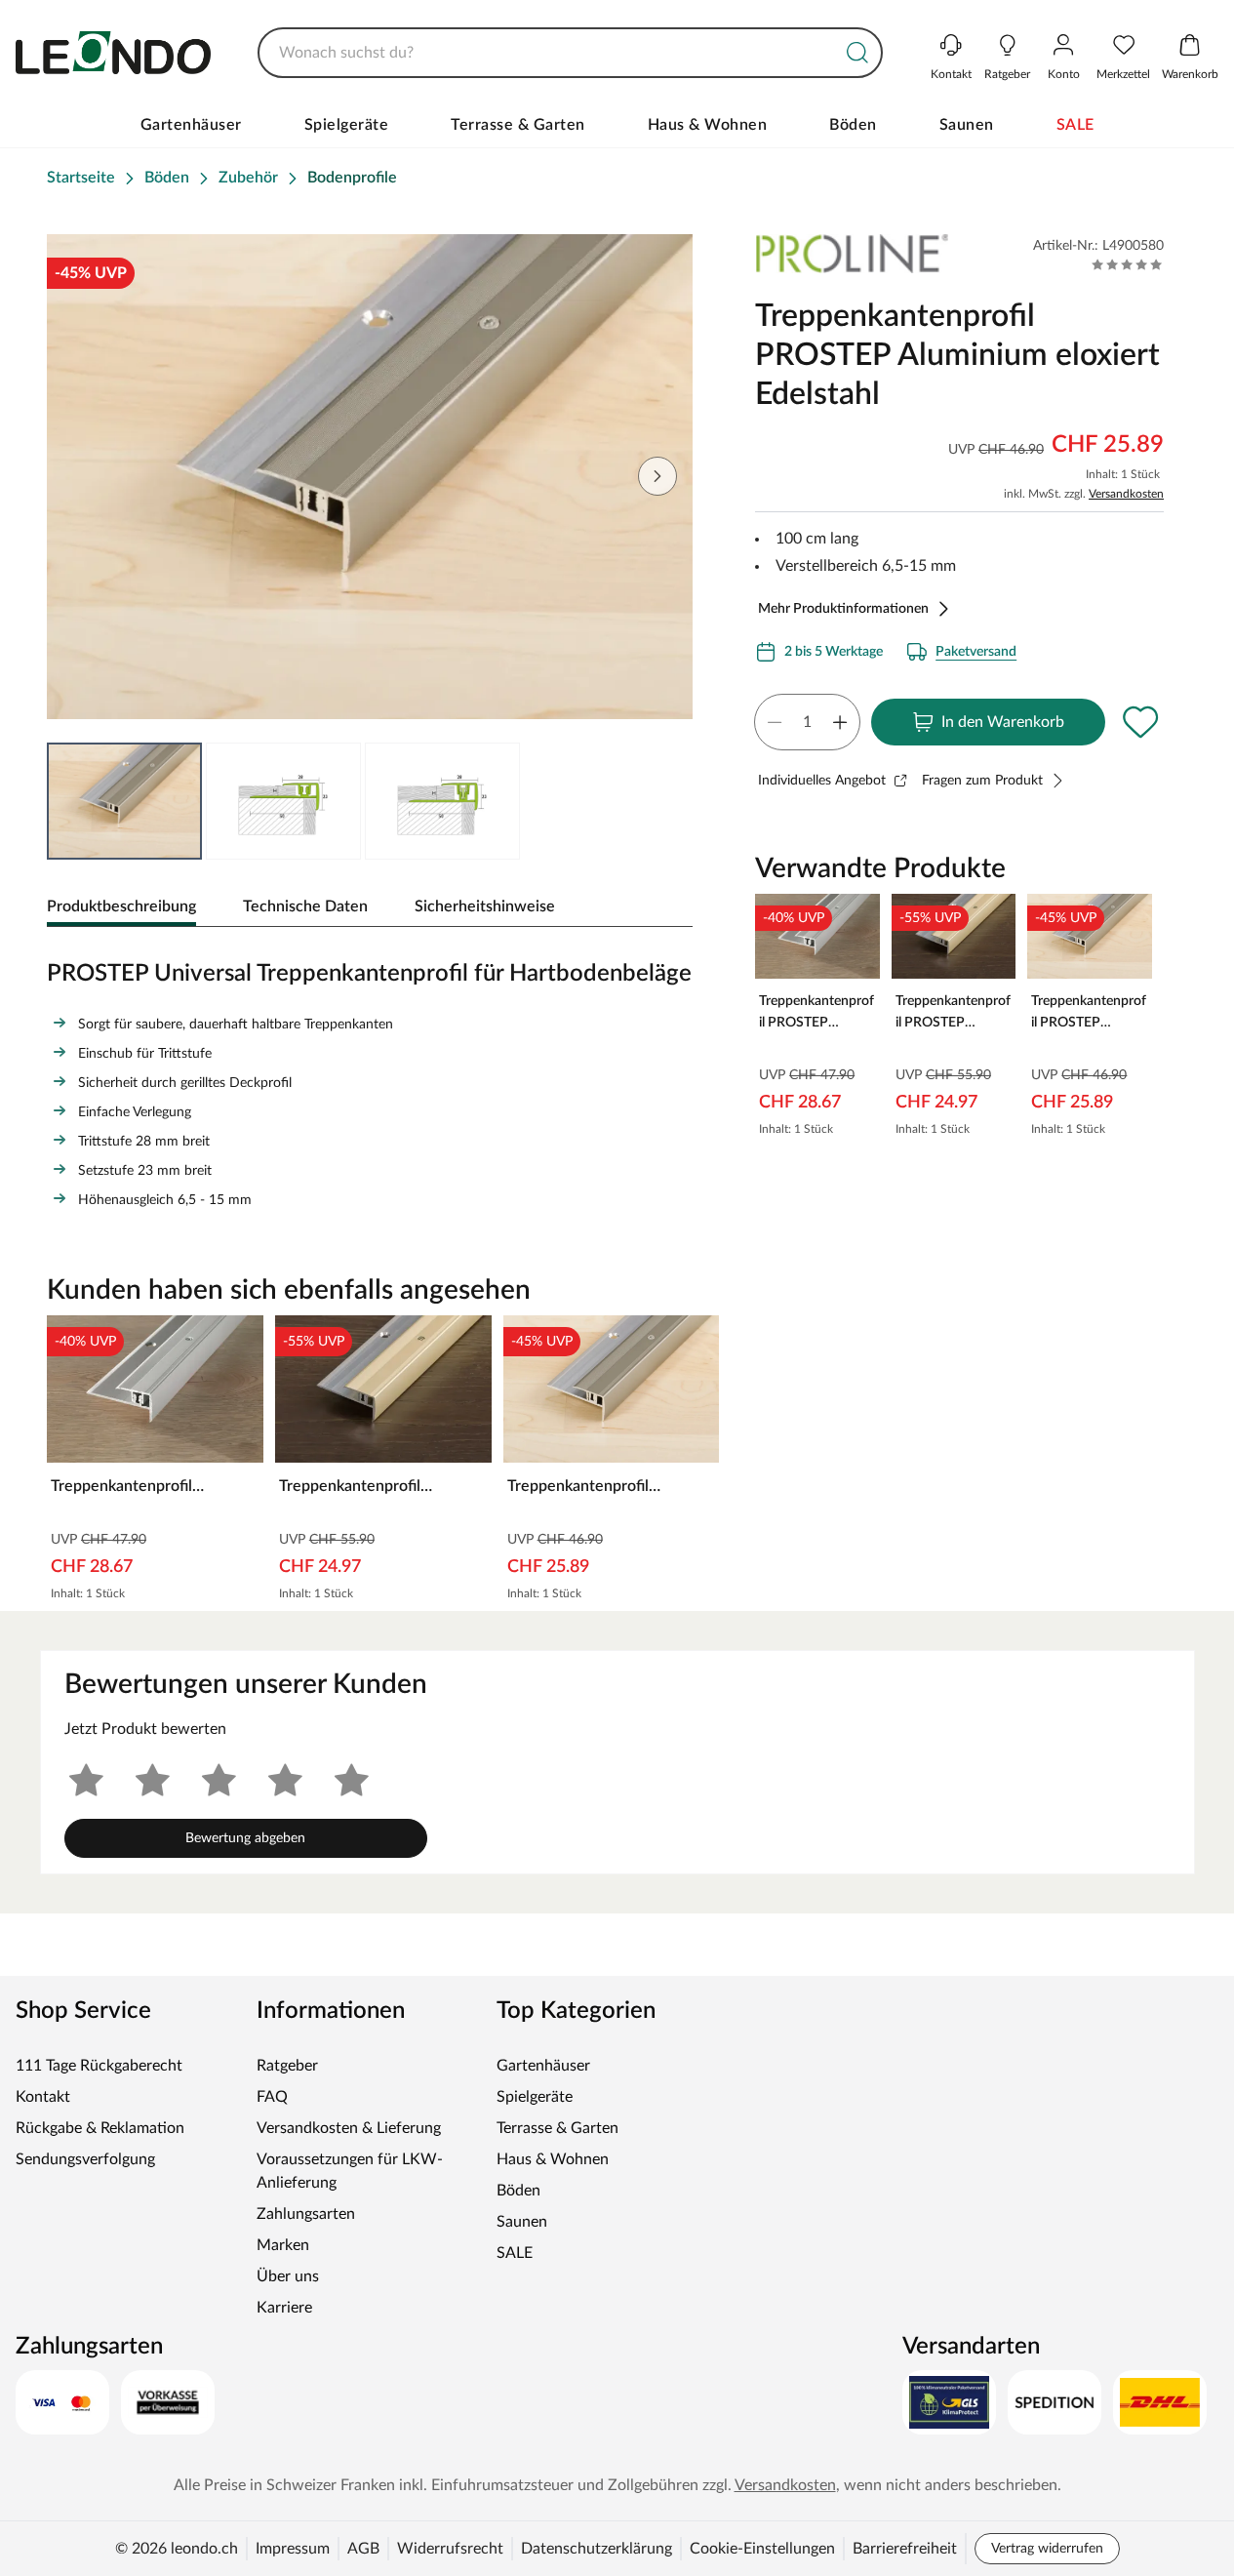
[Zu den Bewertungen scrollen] (1127, 264)
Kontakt (43, 2097)
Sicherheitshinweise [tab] (485, 906)
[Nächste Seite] (657, 476)
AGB (363, 2549)
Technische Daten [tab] (305, 906)
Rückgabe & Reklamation (100, 2128)
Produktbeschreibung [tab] (121, 906)
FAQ (272, 2097)
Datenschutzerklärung (597, 2549)
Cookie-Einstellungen (762, 2549)
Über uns (288, 2276)
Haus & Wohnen (708, 125)
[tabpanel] (370, 1080)
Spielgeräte (347, 125)
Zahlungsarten (306, 2214)
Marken (283, 2245)
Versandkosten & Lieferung (349, 2128)
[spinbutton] (807, 722)
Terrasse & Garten (518, 125)
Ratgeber (287, 2066)
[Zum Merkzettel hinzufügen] (1140, 722)
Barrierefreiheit (905, 2549)
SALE (1075, 125)
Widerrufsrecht (450, 2549)
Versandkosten (1126, 494)
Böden (853, 125)
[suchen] (857, 53)
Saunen (967, 125)
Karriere (284, 2308)
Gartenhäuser (191, 125)
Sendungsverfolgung (85, 2159)
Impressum (293, 2549)
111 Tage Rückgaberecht (99, 2066)
